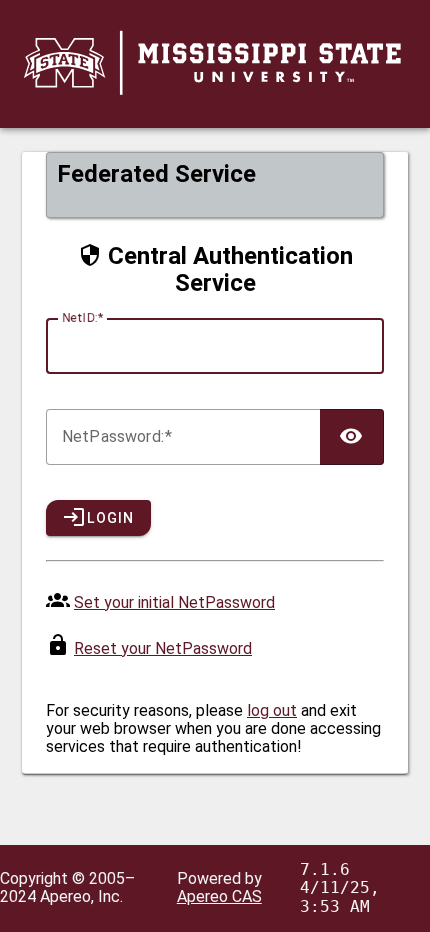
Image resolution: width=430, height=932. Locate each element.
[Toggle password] (352, 437)
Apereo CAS (219, 896)
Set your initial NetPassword (174, 602)
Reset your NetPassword (163, 648)
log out (272, 710)
